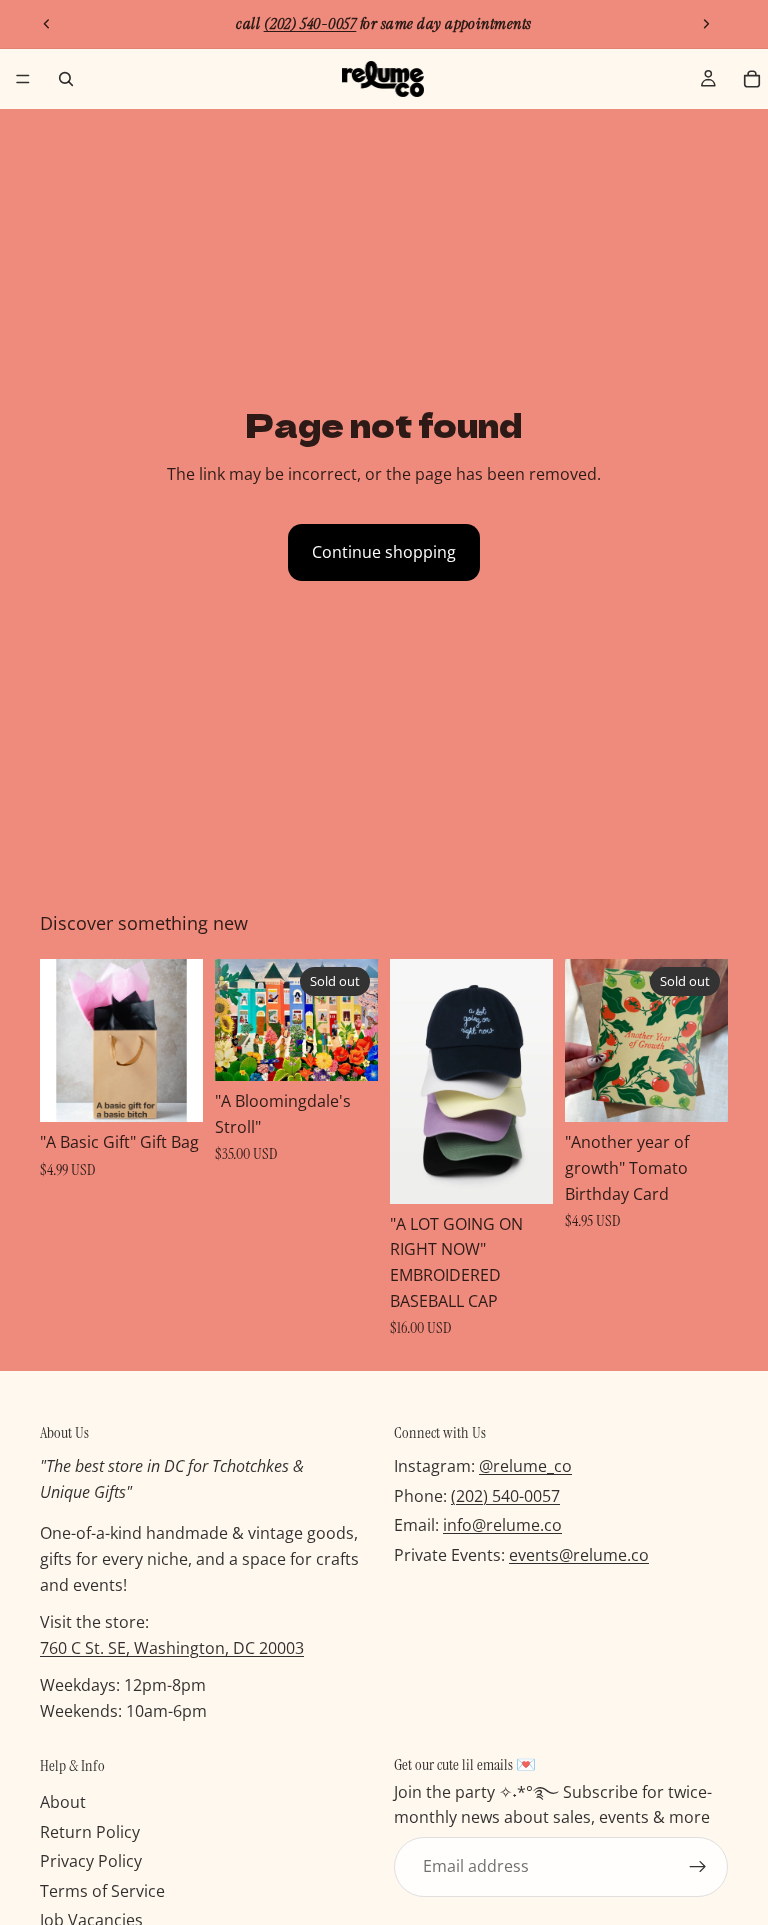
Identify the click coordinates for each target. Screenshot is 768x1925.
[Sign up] (698, 1867)
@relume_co (525, 1466)
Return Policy (90, 1832)
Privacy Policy (91, 1861)
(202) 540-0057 (505, 1496)
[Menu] (23, 79)
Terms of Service (102, 1891)
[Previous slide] (47, 24)
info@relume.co (502, 1525)
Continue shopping (384, 552)
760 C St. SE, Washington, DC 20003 (172, 1648)
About (63, 1802)
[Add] (172, 1092)
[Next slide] (706, 24)
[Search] (66, 79)
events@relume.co (579, 1555)
